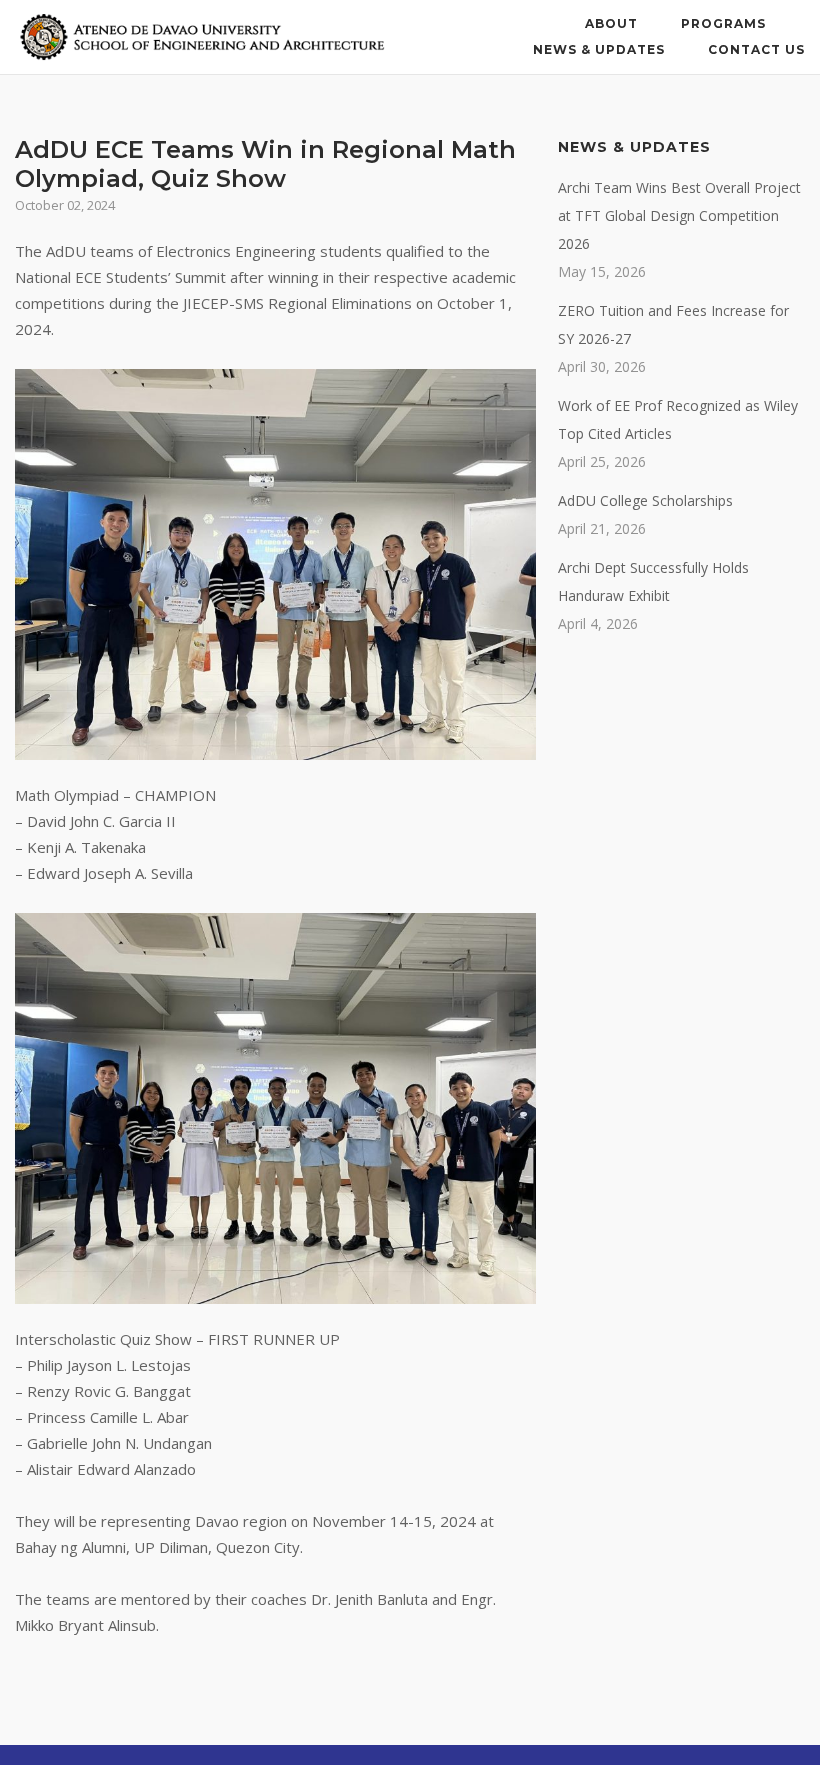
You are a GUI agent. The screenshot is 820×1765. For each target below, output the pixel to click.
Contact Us (756, 49)
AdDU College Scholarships (645, 500)
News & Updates (599, 49)
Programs (723, 23)
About (611, 23)
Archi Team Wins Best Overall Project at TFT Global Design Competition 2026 (679, 215)
